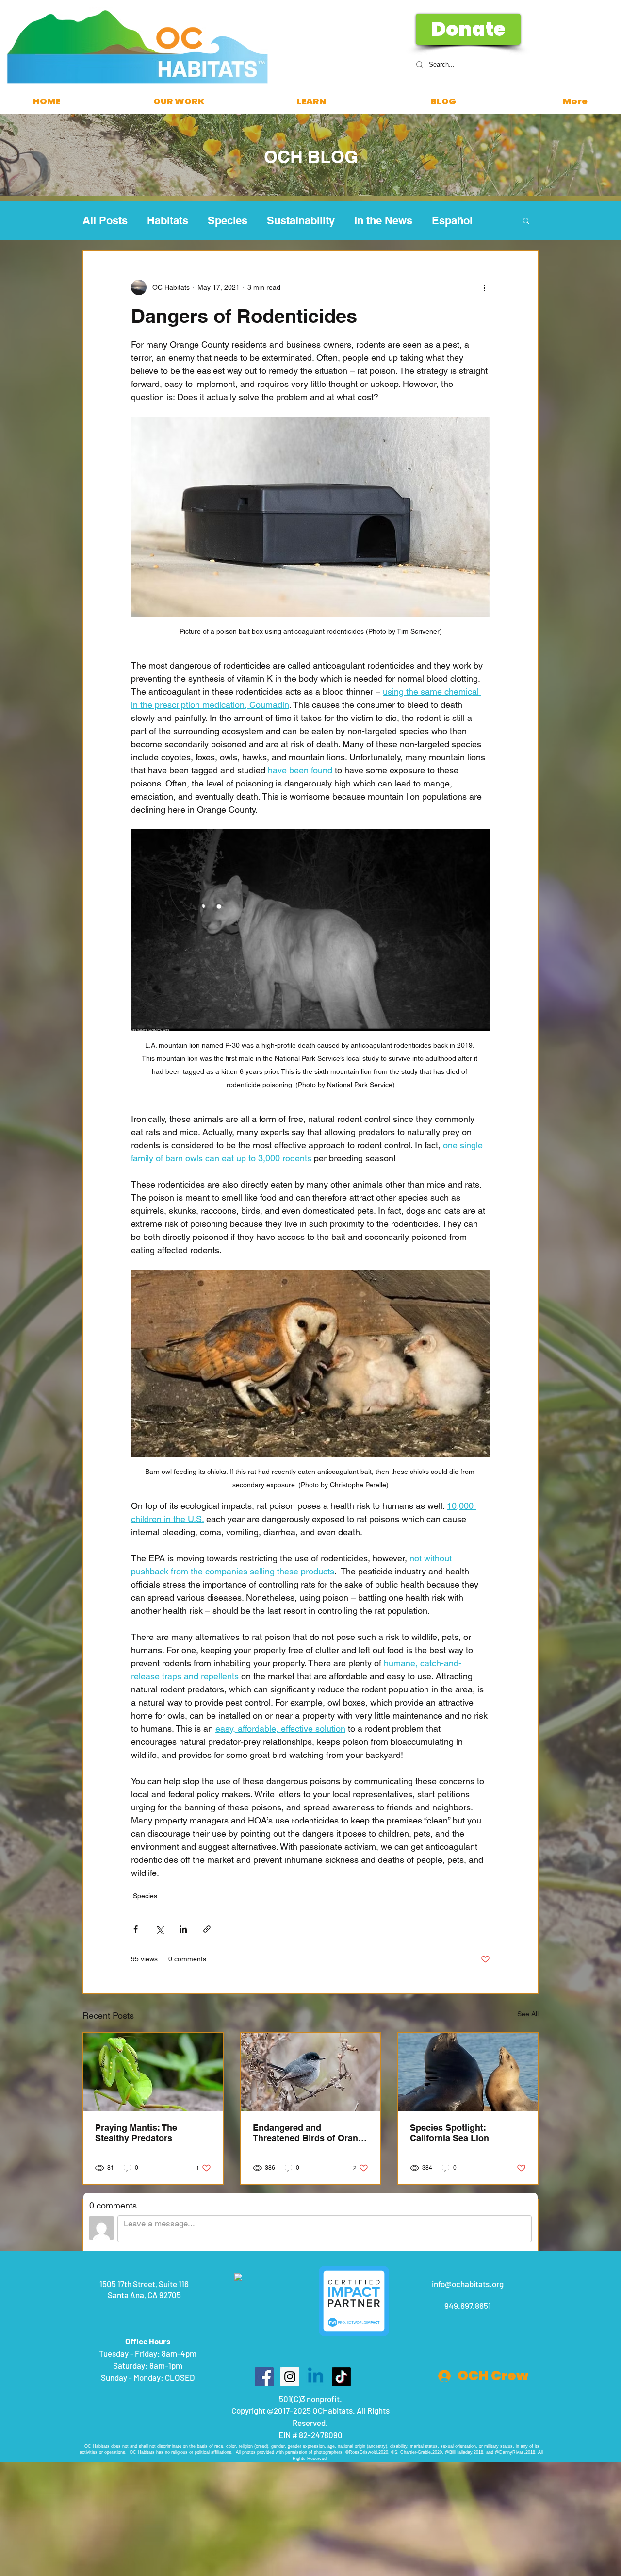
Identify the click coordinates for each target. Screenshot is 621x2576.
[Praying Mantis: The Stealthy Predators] (153, 2072)
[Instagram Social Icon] (290, 2377)
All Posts (105, 220)
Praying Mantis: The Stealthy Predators (136, 2133)
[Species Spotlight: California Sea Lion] (468, 2072)
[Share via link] (207, 1929)
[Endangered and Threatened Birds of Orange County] (311, 2072)
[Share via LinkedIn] (183, 1929)
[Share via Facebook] (136, 1929)
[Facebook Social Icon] (264, 2377)
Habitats (168, 220)
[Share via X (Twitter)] (159, 1929)
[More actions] (484, 287)
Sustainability (301, 220)
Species (228, 220)
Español (452, 220)
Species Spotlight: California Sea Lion (449, 2133)
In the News (383, 220)
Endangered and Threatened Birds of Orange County (310, 2133)
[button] (526, 220)
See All (528, 2014)
